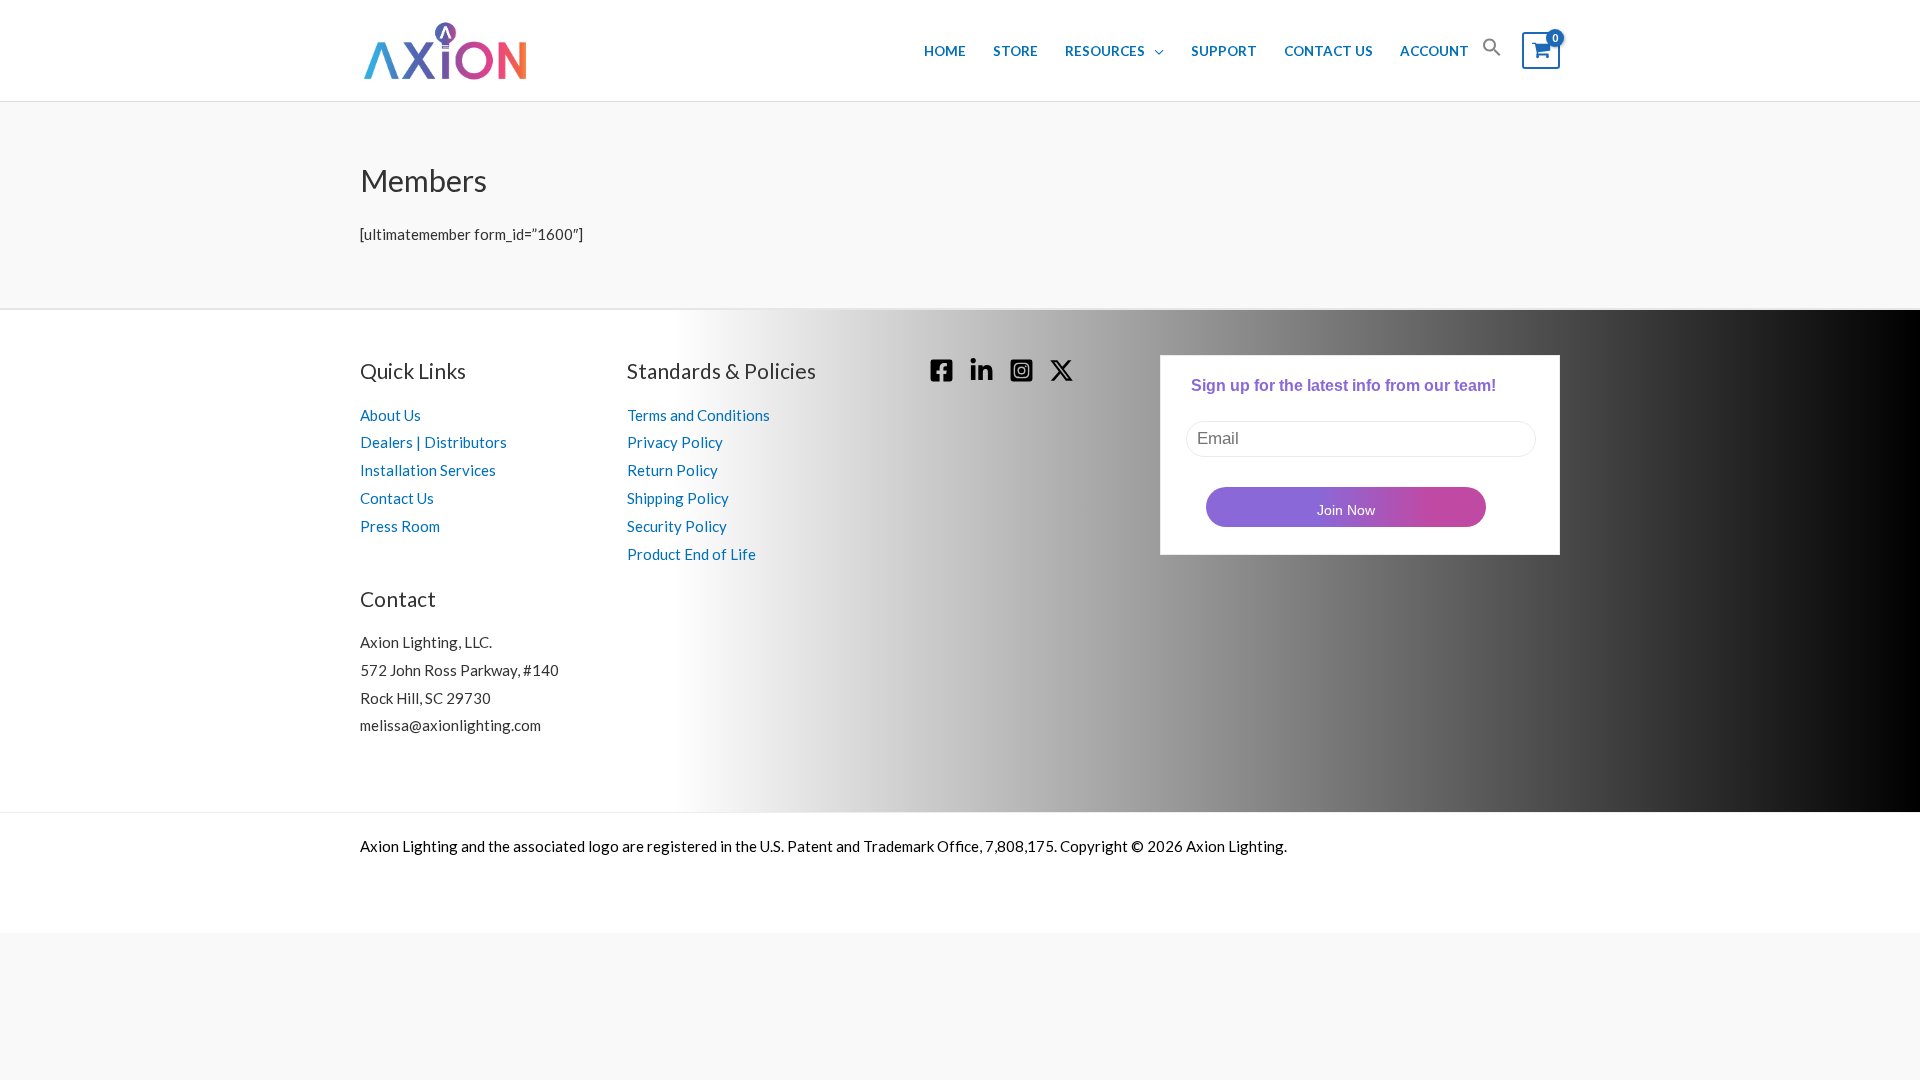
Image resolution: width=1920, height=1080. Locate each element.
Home (945, 51)
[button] (1492, 51)
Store (1015, 51)
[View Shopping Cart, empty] (1541, 50)
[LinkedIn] (981, 370)
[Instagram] (1021, 370)
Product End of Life (691, 554)
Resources (1105, 51)
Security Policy (677, 526)
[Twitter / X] (1061, 370)
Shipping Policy (678, 498)
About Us (390, 415)
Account (1434, 51)
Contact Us (1328, 51)
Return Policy (672, 470)
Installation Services (428, 470)
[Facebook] (941, 370)
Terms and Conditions (698, 415)
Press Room (400, 526)
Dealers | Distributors (433, 442)
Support (1224, 51)
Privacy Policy (675, 442)
